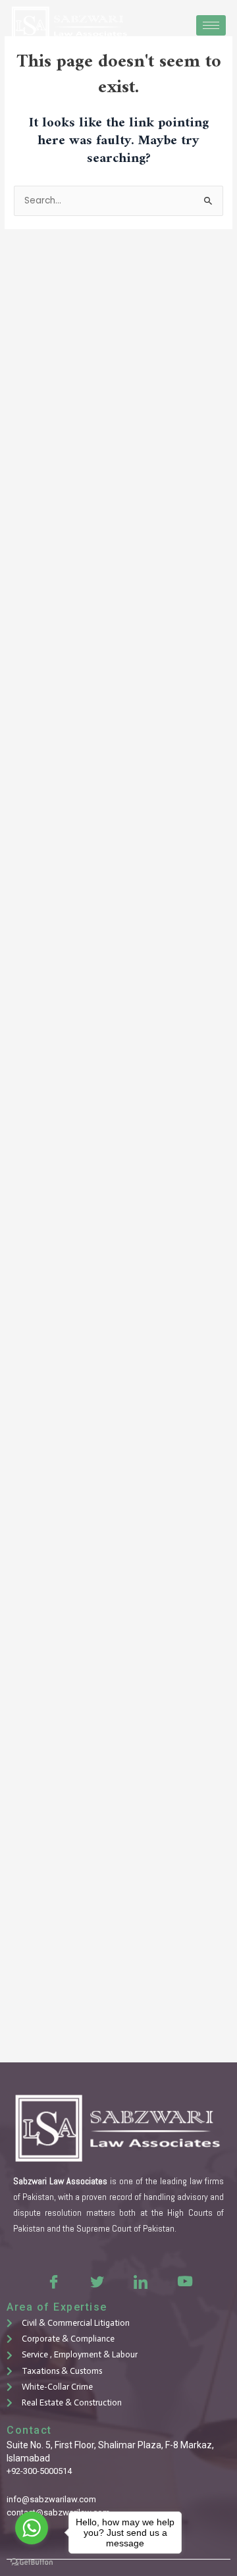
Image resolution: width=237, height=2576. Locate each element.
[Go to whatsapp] (32, 2528)
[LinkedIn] (140, 2281)
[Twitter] (97, 2281)
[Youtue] (184, 2281)
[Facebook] (53, 2281)
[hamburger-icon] (211, 25)
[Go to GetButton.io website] (32, 2563)
